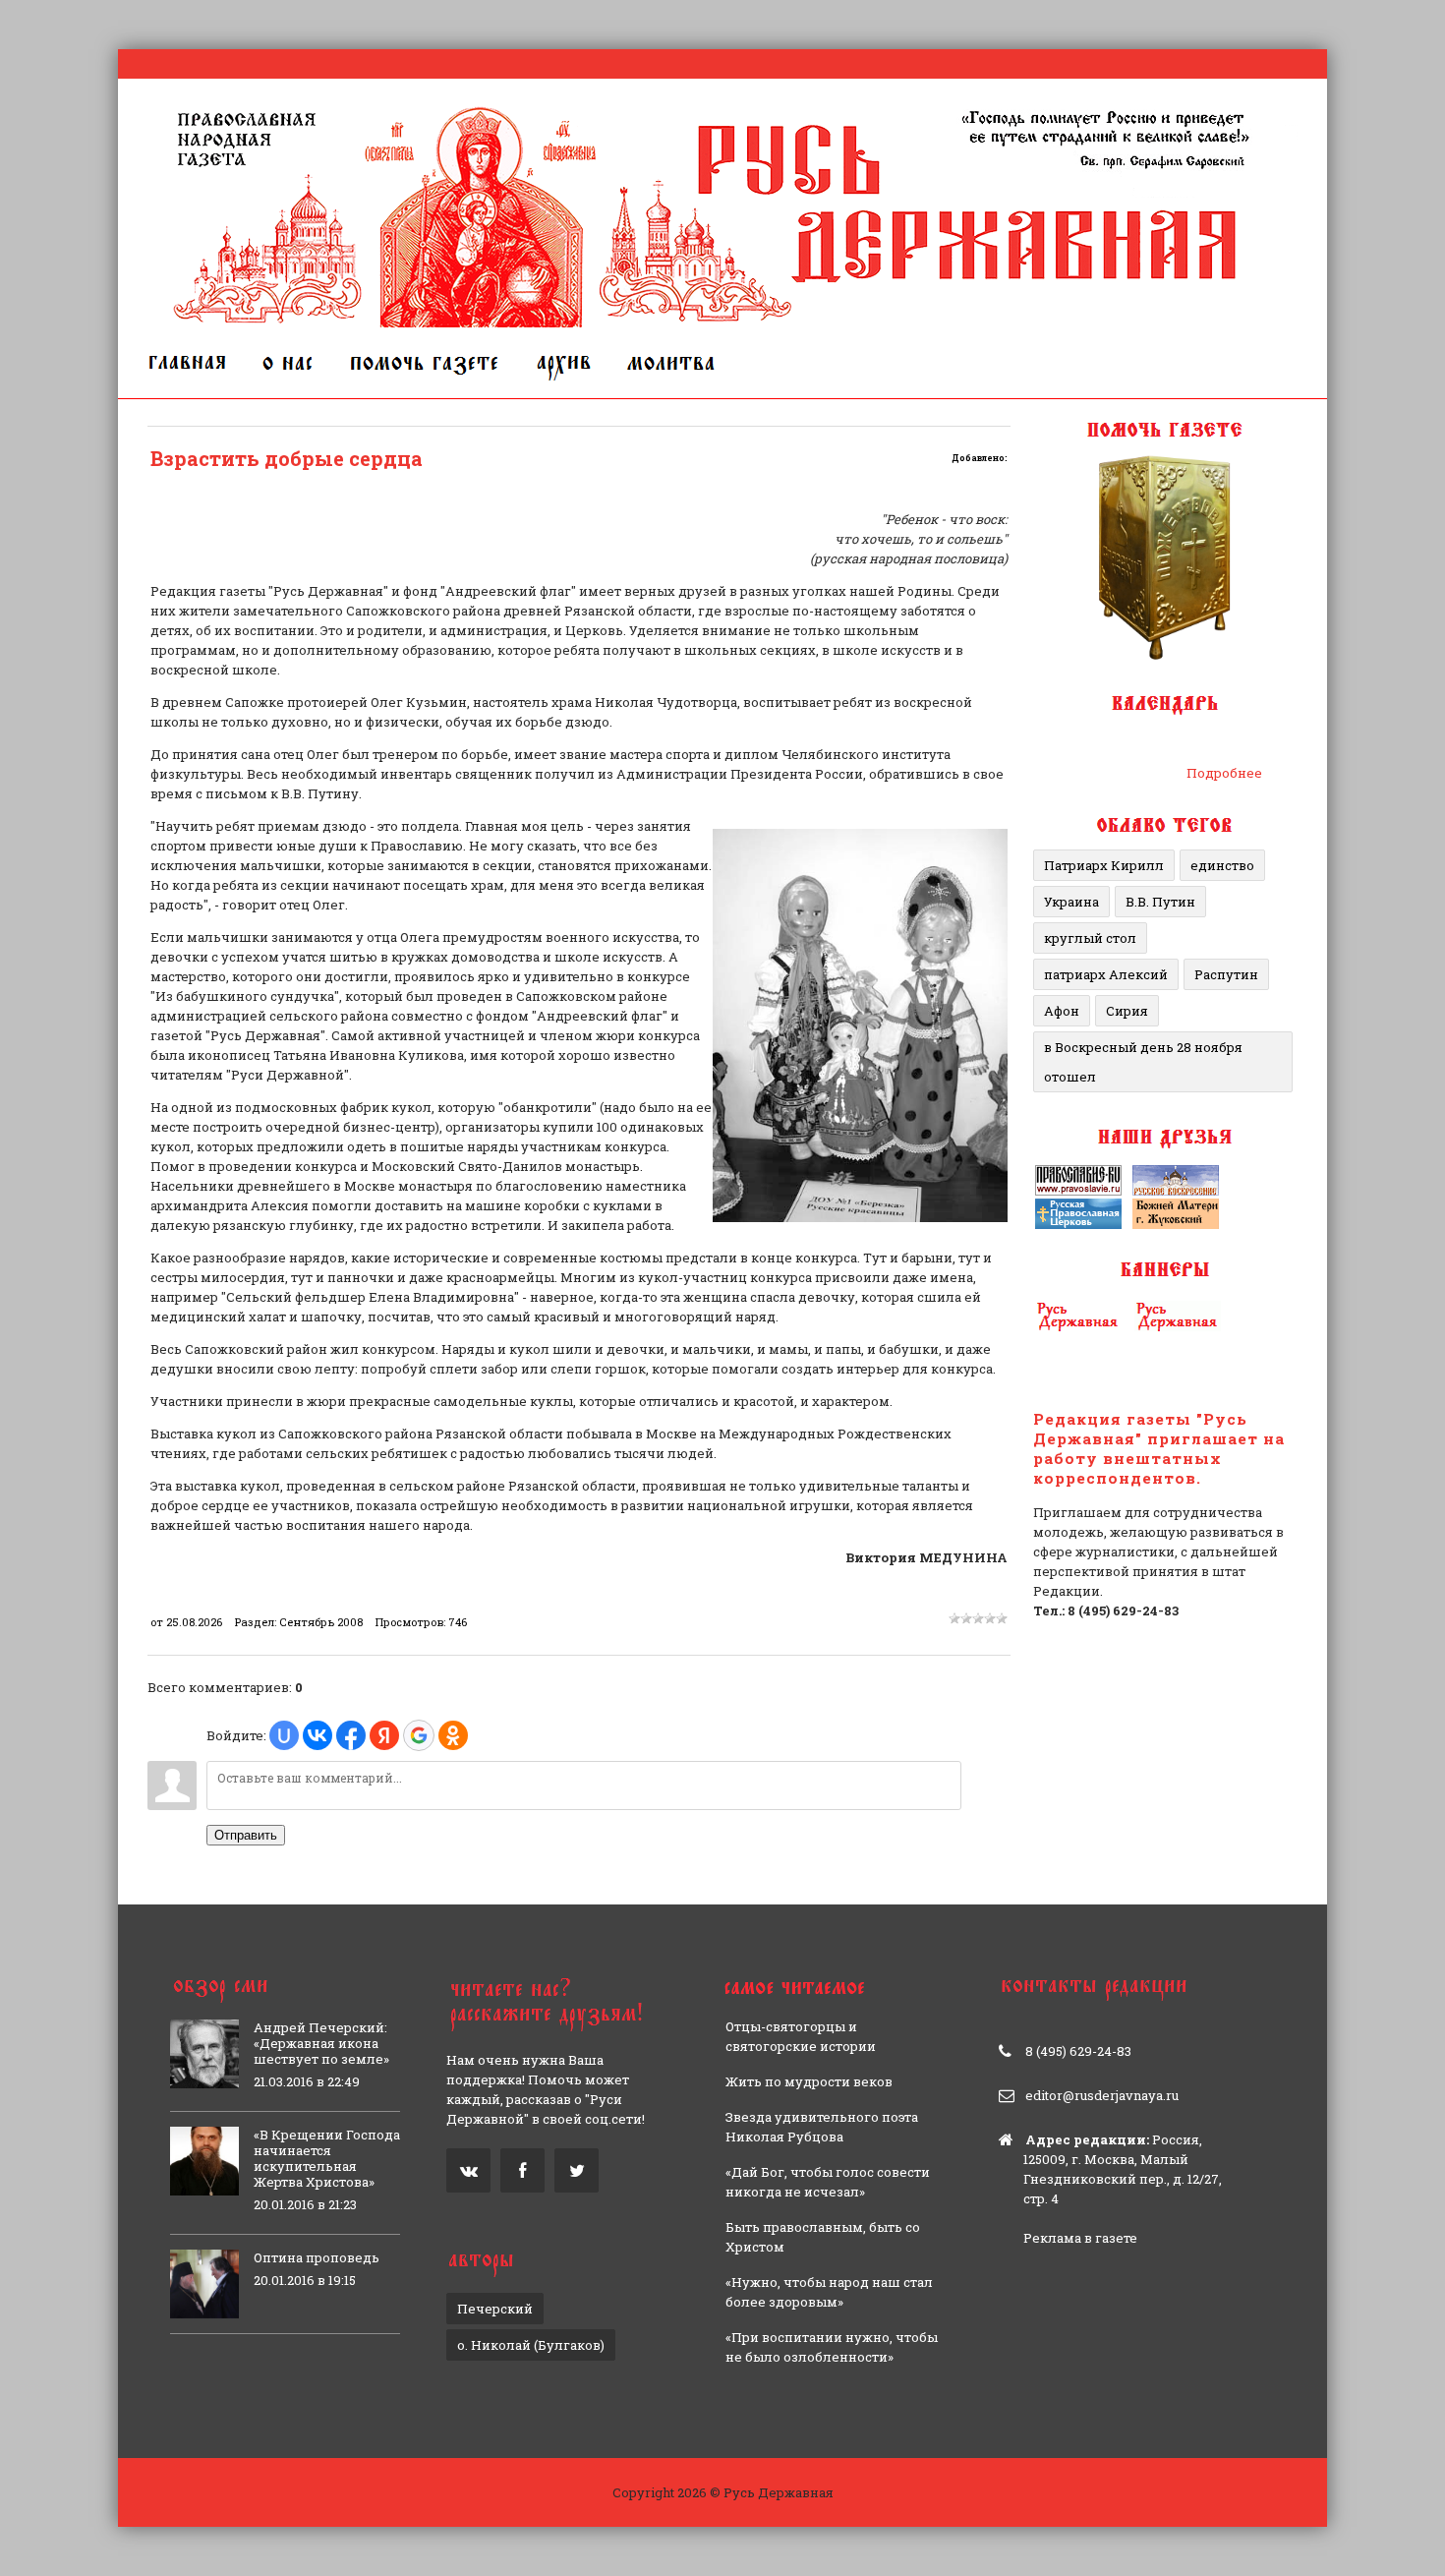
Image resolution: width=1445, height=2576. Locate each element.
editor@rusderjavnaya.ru (1102, 2095)
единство (1222, 865)
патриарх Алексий (1106, 974)
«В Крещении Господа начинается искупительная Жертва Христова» (327, 2158)
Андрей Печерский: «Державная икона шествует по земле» (321, 2043)
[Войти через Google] (419, 1735)
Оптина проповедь (317, 2257)
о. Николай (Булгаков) (531, 2345)
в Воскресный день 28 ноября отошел (1143, 1062)
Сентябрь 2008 (321, 1622)
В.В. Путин (1160, 902)
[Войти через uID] (284, 1735)
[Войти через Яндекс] (384, 1735)
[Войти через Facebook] (351, 1735)
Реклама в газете (1080, 2238)
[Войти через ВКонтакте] (318, 1735)
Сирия (1127, 1011)
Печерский (495, 2309)
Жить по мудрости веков (809, 2081)
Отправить (246, 1835)
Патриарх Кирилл (1104, 865)
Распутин (1226, 974)
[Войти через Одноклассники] (453, 1735)
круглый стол (1090, 938)
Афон (1062, 1011)
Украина (1071, 902)
